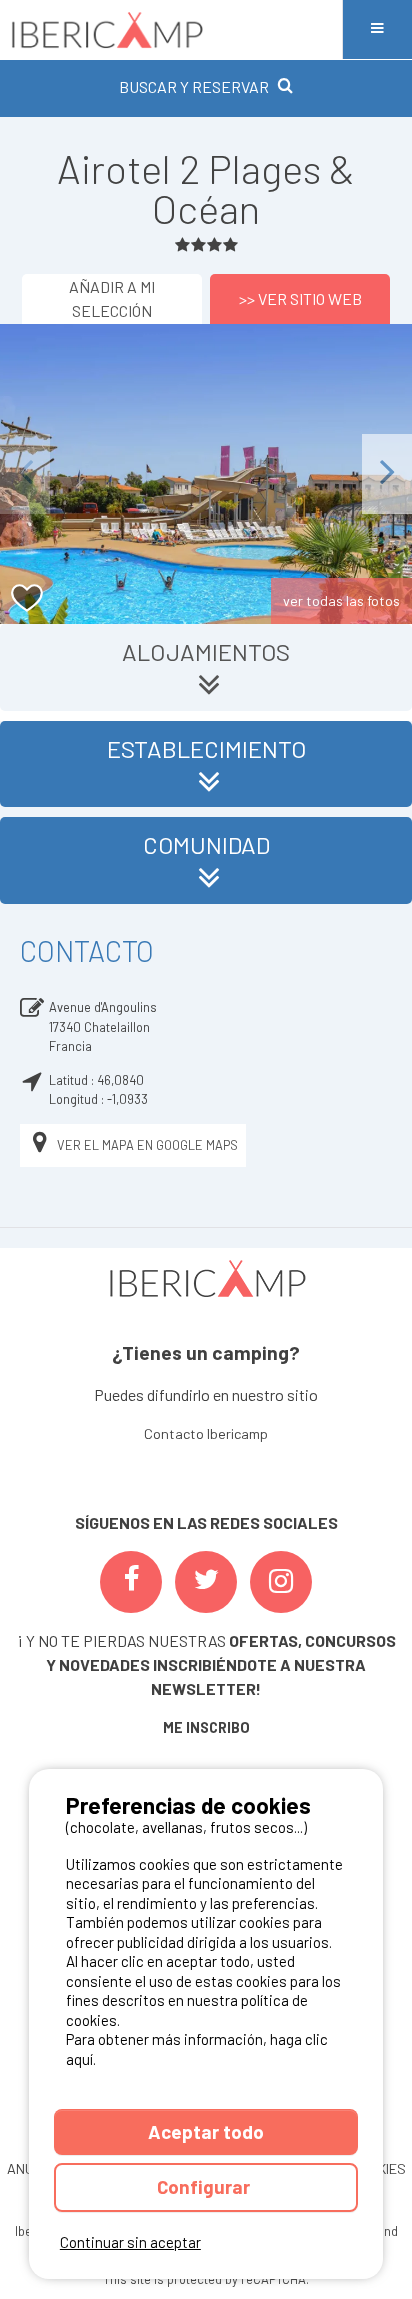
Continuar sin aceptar (130, 2242)
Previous (25, 473)
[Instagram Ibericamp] (281, 1582)
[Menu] (377, 29)
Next (387, 473)
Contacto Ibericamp (206, 1433)
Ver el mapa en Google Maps (147, 1145)
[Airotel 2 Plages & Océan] (206, 474)
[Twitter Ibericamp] (206, 1582)
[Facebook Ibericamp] (131, 1582)
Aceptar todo (206, 2131)
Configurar (205, 2186)
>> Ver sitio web (300, 298)
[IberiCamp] (171, 29)
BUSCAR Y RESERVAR (194, 86)
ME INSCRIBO (206, 1727)
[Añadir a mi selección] (27, 598)
